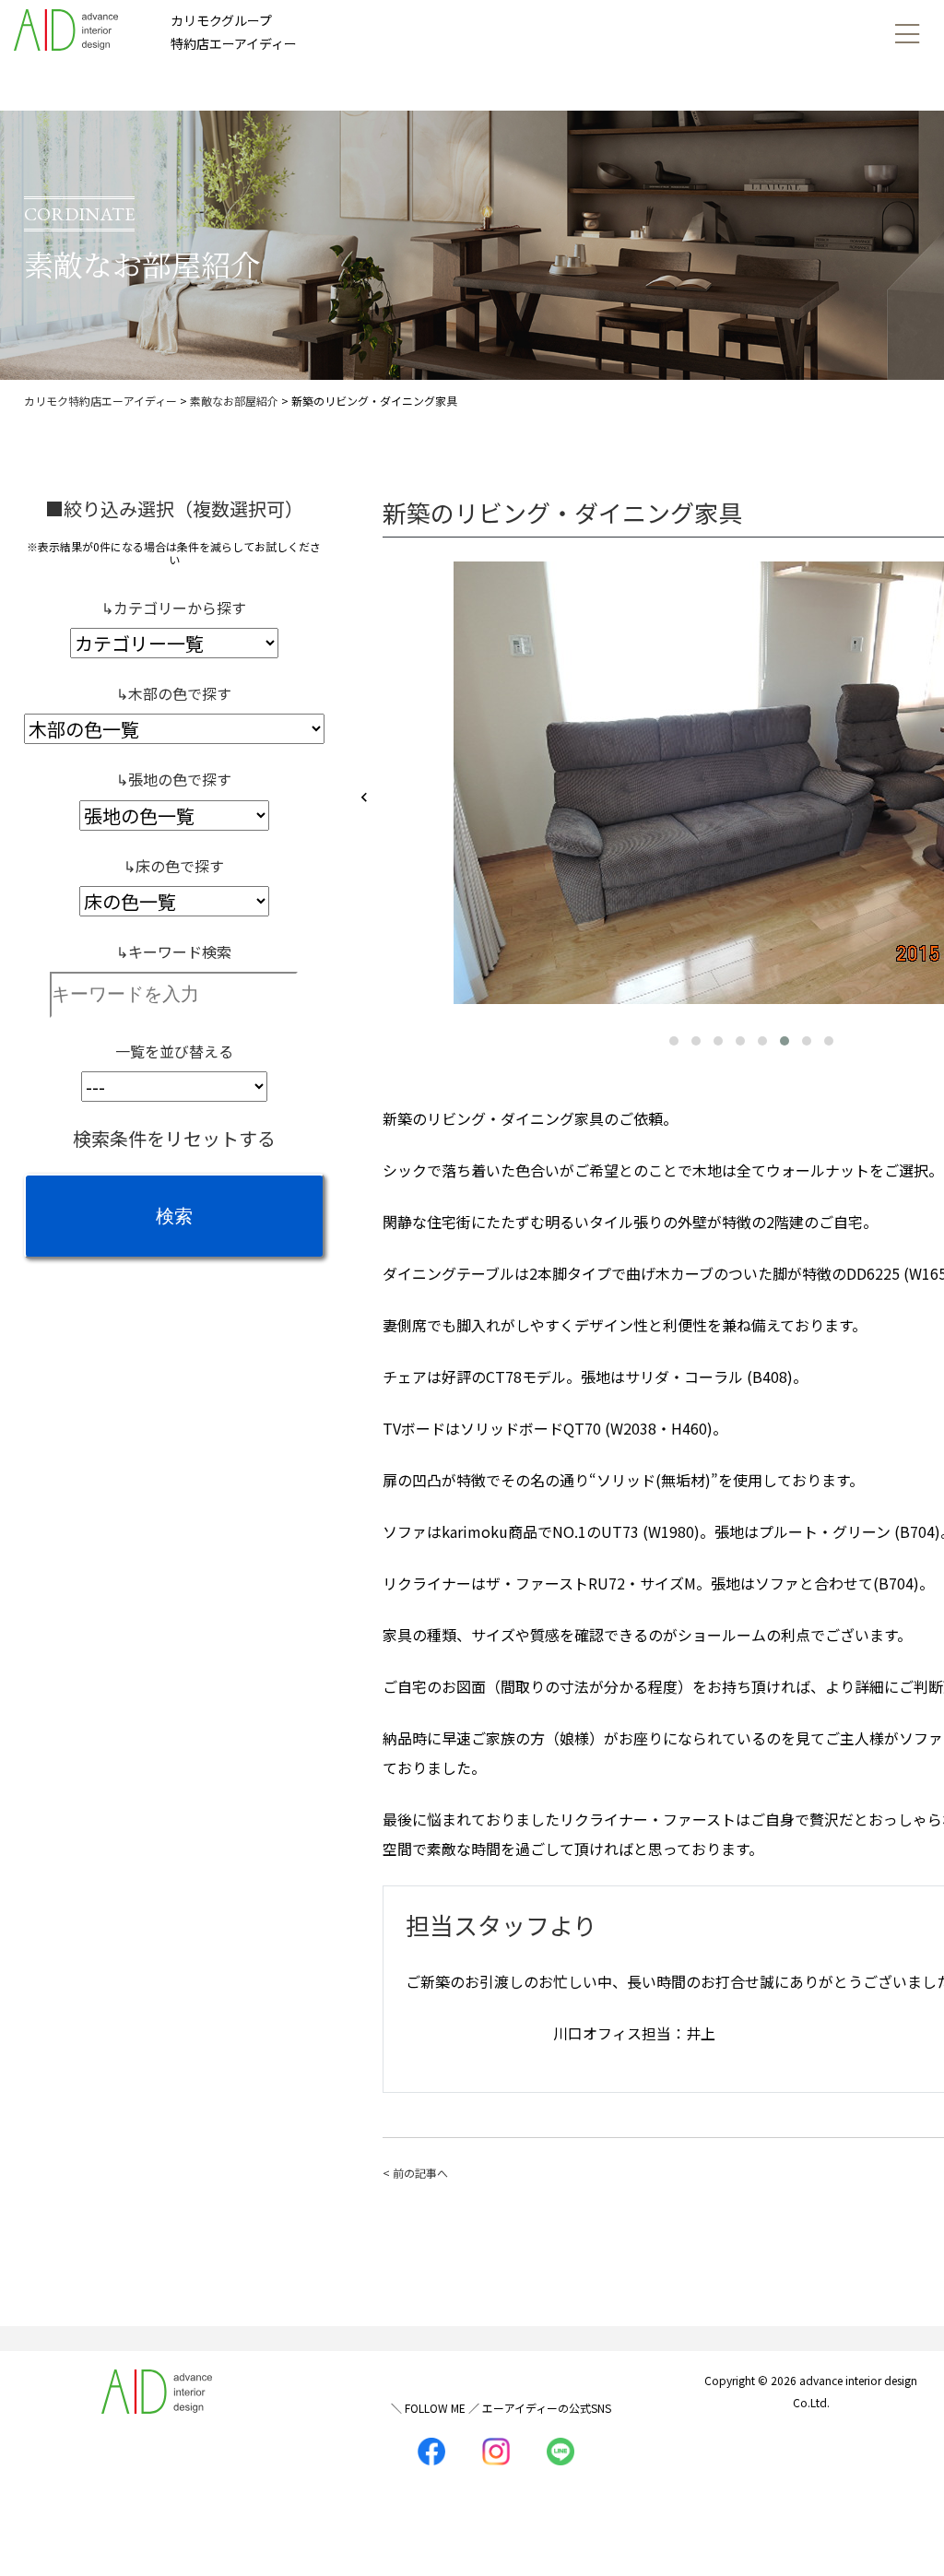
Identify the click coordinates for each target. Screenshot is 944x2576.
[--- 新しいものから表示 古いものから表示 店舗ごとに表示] (174, 1087)
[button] (674, 1041)
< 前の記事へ (415, 2173)
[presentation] (364, 798)
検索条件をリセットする (174, 1138)
